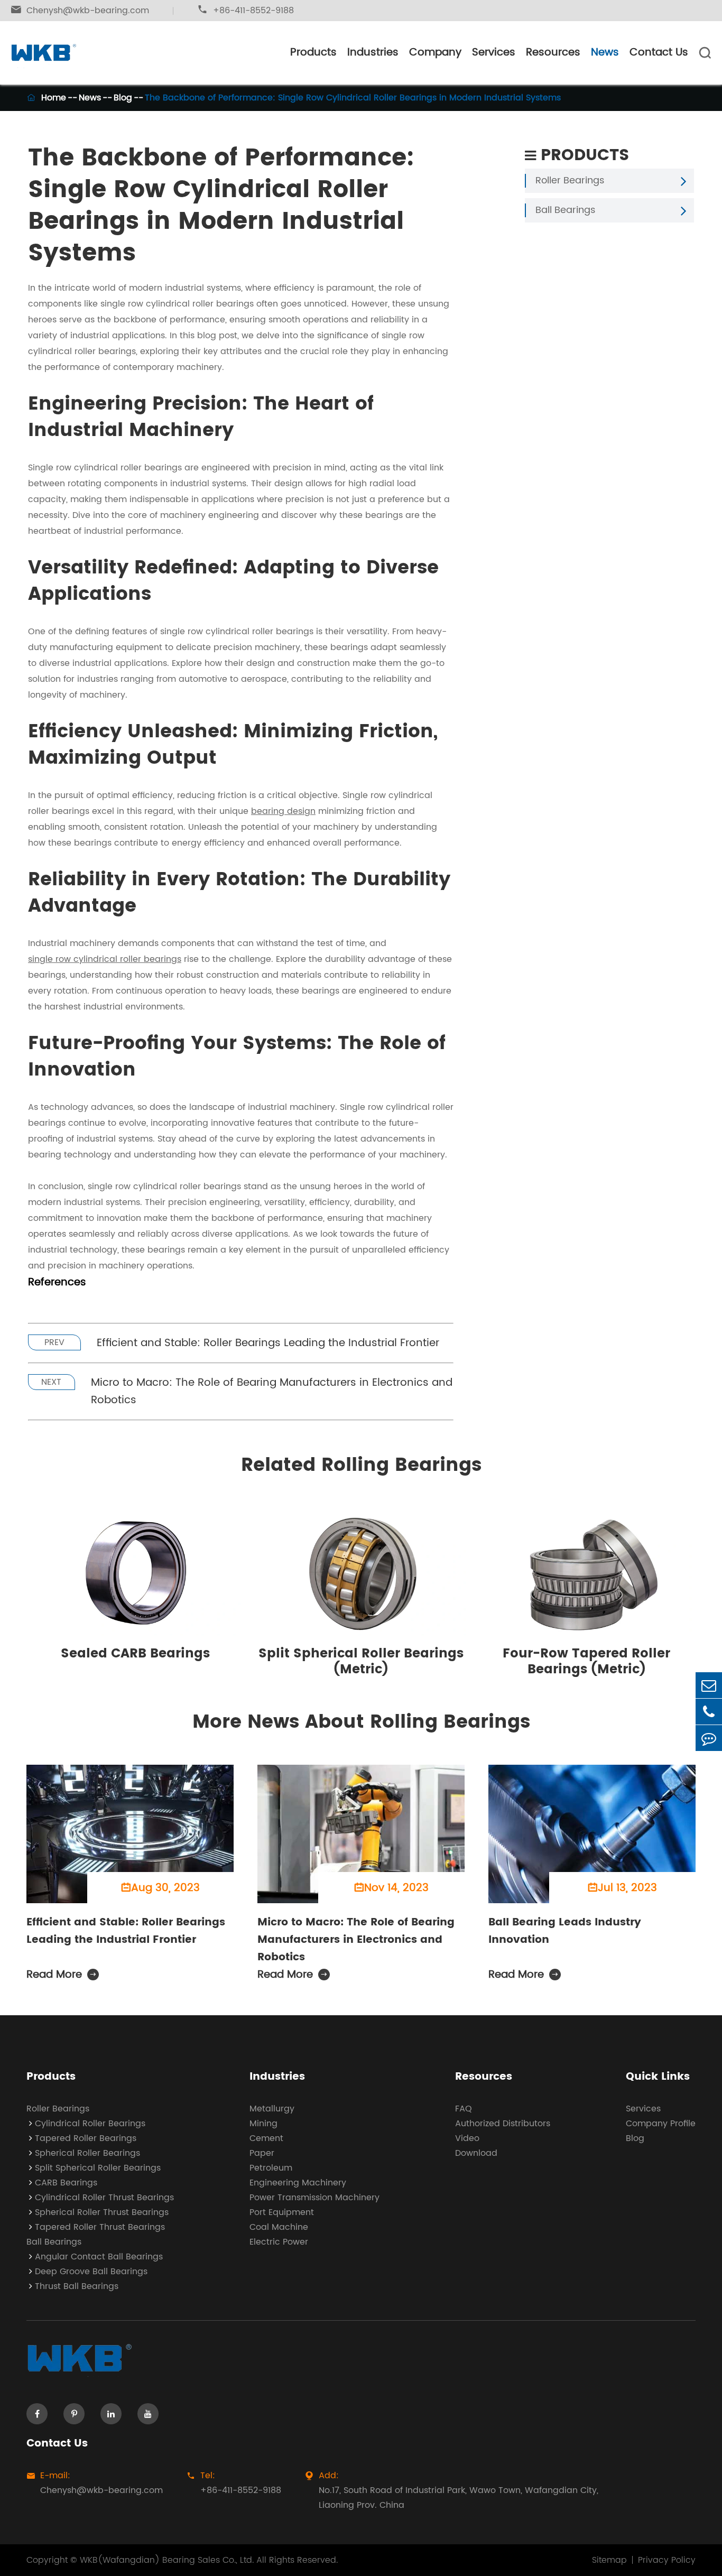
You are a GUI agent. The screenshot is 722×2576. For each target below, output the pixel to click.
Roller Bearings (570, 181)
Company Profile (661, 2124)
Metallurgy (272, 2109)
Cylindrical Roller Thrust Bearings (104, 2198)
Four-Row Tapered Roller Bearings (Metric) (586, 1662)
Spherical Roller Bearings (87, 2153)
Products (313, 53)
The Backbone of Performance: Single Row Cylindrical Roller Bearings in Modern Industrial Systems (353, 98)
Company (435, 53)
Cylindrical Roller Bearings (90, 2124)
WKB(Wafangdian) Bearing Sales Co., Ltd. (167, 2560)
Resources (553, 53)
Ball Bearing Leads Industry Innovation (565, 1931)
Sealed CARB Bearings (135, 1654)
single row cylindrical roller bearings (105, 959)
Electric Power (279, 2242)
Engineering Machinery (298, 2183)
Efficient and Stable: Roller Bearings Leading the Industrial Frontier (268, 1343)
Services (494, 53)
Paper (262, 2153)
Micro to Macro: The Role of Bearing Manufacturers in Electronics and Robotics (272, 1392)
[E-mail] (709, 1685)
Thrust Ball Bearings (77, 2286)
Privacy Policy (667, 2560)
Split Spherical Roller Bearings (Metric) (361, 1662)
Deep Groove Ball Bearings (91, 2272)
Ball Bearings (565, 210)
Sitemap (609, 2560)
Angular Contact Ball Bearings (99, 2257)
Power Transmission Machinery (314, 2198)
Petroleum (271, 2168)
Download (476, 2153)
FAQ (464, 2109)
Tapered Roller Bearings (86, 2138)
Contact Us (659, 53)
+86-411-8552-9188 (246, 11)
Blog (123, 98)
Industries (373, 53)
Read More (62, 1975)
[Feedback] (709, 1738)
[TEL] (709, 1712)
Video (467, 2138)
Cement (266, 2138)
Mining (263, 2124)
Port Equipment (282, 2212)
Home (54, 98)
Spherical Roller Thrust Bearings (102, 2212)
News (605, 53)
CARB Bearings (66, 2183)
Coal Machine (279, 2227)
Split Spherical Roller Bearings (98, 2168)
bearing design (283, 811)
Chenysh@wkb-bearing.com (80, 11)
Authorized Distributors (503, 2124)
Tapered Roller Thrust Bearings (100, 2227)
